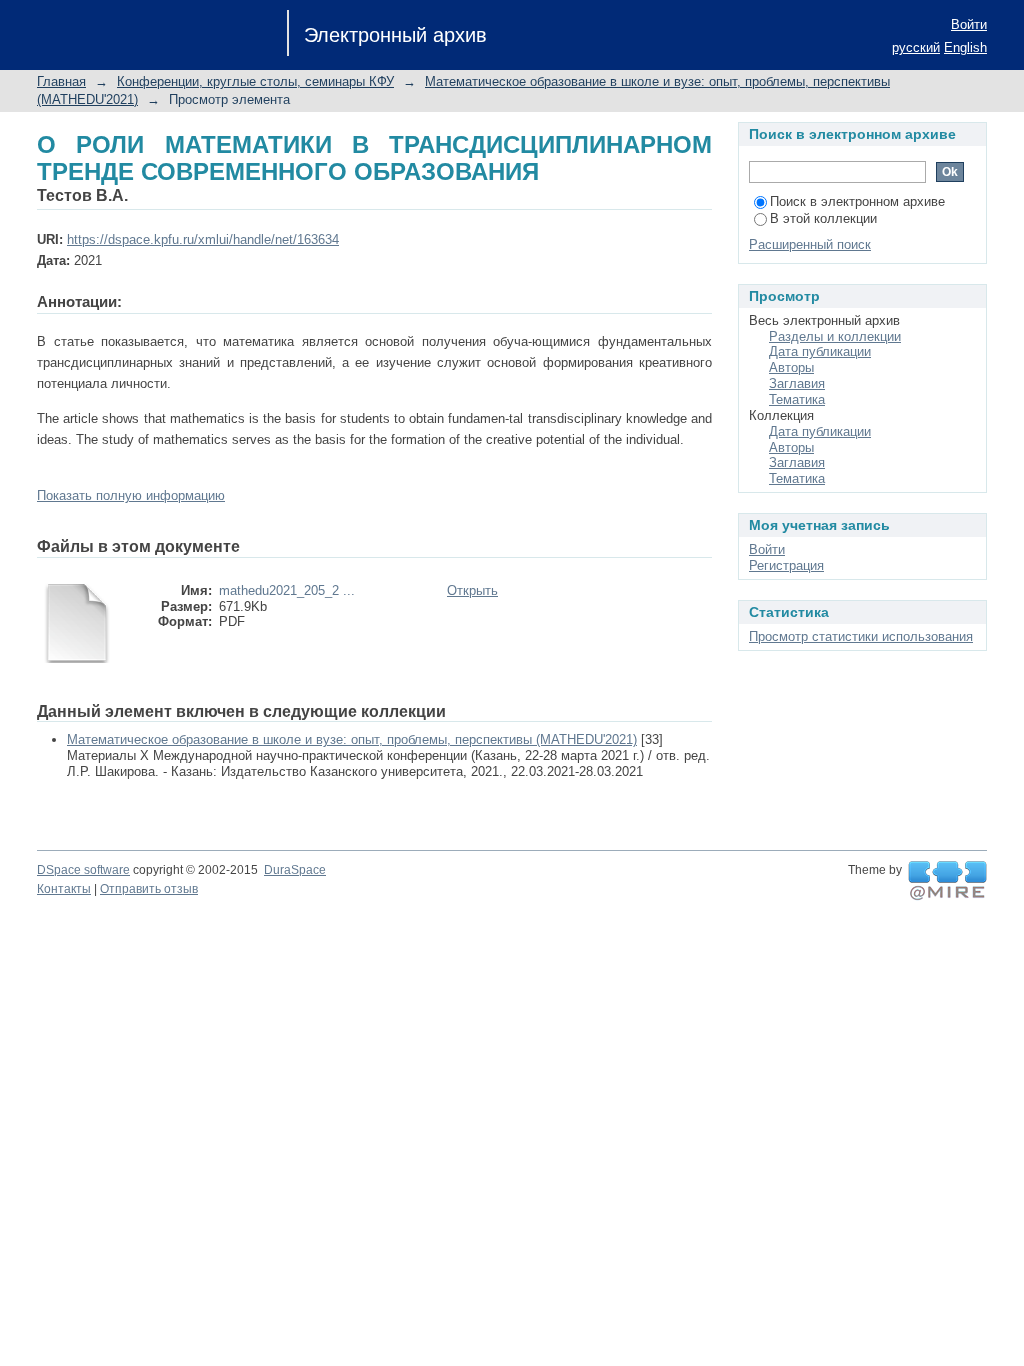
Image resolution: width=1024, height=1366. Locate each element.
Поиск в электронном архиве (857, 201)
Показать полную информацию (131, 495)
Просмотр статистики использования (861, 636)
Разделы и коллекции (835, 336)
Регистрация (786, 565)
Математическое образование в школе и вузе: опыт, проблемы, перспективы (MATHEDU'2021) (352, 739)
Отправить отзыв (149, 889)
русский (916, 47)
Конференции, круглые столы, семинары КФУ (255, 81)
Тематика (797, 399)
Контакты (64, 889)
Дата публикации (820, 351)
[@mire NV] (947, 881)
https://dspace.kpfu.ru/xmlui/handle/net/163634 (203, 239)
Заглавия (797, 383)
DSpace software (83, 870)
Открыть (472, 590)
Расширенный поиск (810, 244)
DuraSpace (295, 870)
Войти (969, 24)
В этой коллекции (823, 218)
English (965, 47)
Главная (61, 81)
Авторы (791, 367)
